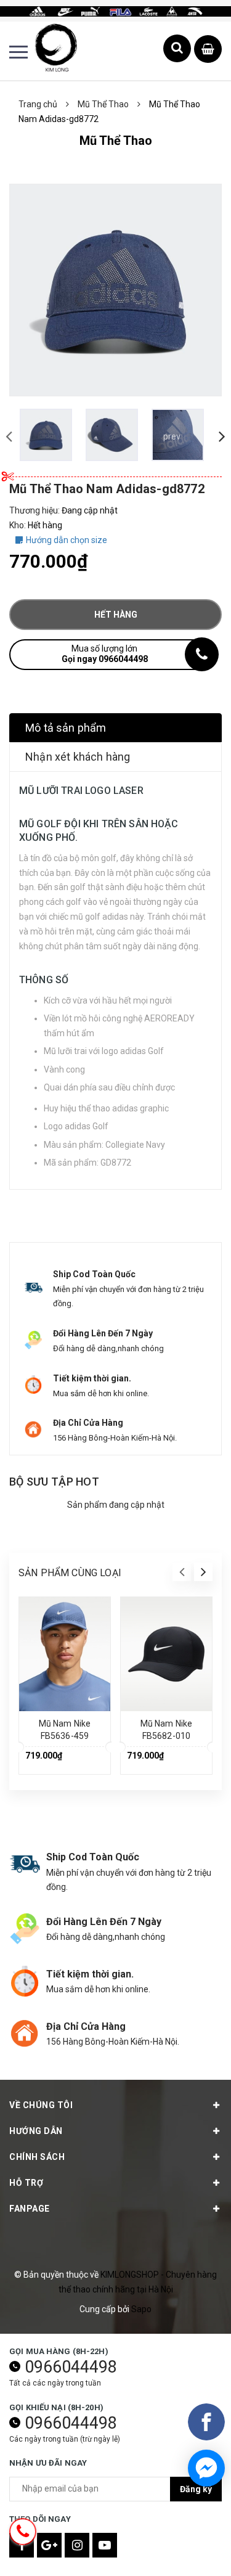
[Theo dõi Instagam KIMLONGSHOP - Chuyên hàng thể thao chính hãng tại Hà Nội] (77, 2545)
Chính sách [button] (37, 2157)
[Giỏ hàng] (208, 50)
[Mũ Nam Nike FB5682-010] (166, 1654)
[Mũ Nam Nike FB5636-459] (65, 1654)
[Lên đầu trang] (190, 2548)
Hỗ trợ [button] (26, 2183)
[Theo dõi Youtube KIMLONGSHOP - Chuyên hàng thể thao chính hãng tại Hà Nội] (105, 2545)
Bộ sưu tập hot (54, 1482)
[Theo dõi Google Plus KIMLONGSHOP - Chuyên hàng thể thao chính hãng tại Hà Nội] (49, 2545)
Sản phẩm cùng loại (70, 1573)
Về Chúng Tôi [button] (41, 2105)
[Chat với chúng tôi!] (206, 2468)
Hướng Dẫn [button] (36, 2131)
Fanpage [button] (30, 2209)
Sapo (141, 2309)
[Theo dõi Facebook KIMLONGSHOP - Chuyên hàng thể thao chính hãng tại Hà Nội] (22, 2545)
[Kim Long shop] (115, 10)
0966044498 (71, 2367)
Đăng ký (196, 2489)
